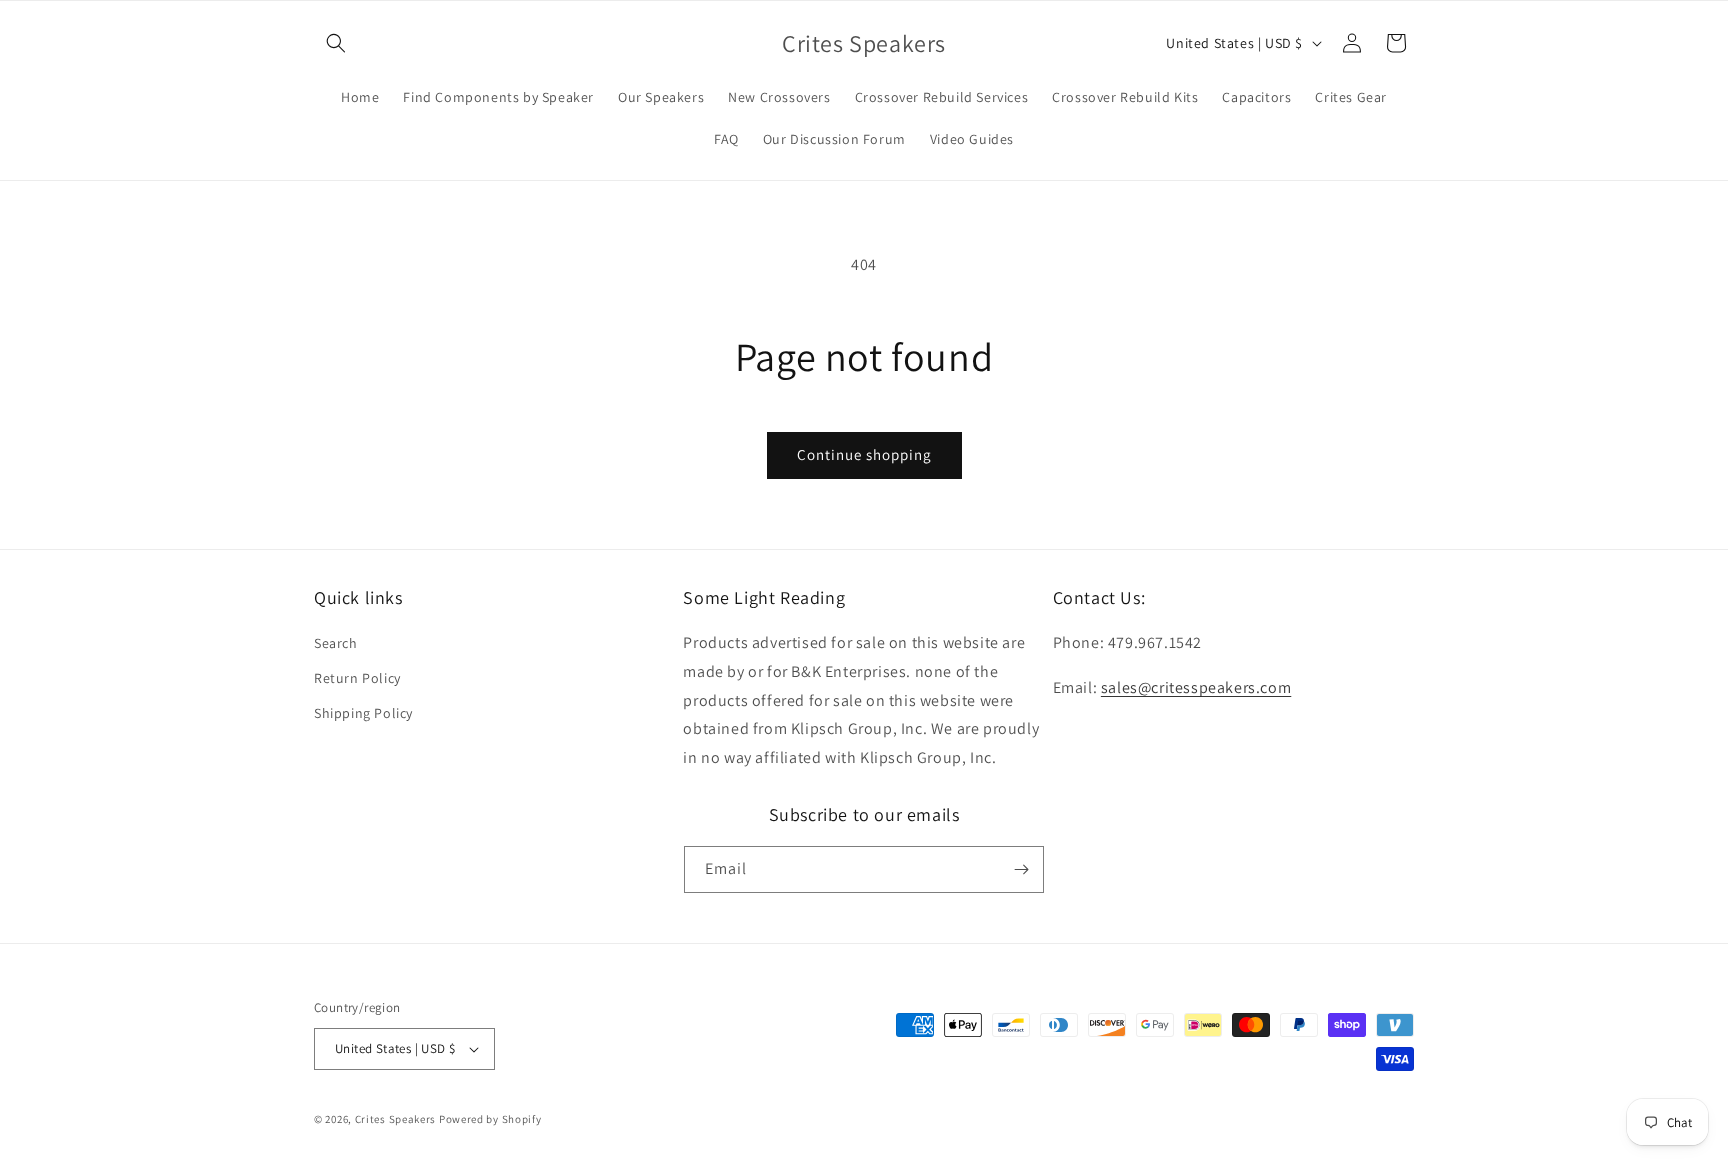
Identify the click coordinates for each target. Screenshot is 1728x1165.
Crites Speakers (396, 1119)
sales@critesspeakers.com (1196, 687)
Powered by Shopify (490, 1119)
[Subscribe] (1021, 869)
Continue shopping (864, 454)
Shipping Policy (363, 713)
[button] (336, 43)
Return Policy (357, 678)
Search (336, 643)
